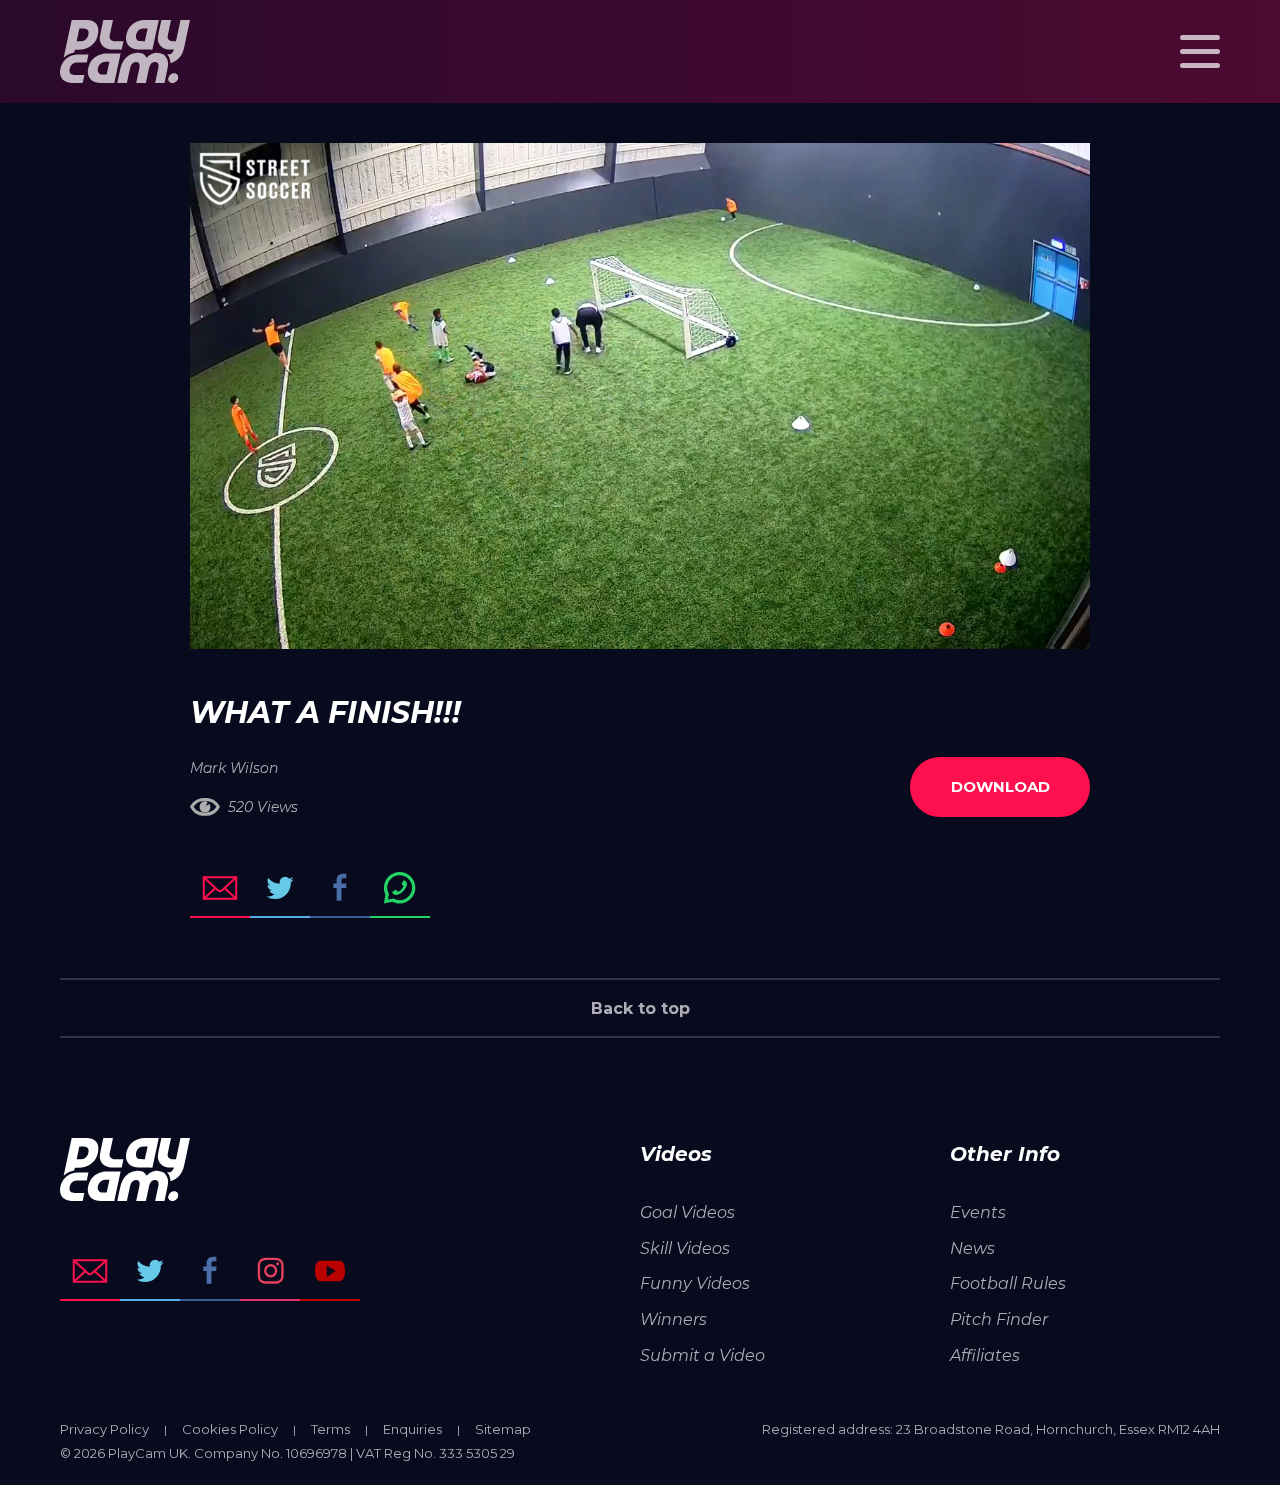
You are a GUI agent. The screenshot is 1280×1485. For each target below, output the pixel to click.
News (972, 1248)
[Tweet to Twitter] (280, 888)
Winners (673, 1319)
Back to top (640, 1008)
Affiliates (985, 1355)
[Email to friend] (220, 888)
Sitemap (503, 1429)
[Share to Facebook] (340, 888)
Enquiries (412, 1429)
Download (1000, 786)
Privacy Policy (104, 1429)
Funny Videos (695, 1283)
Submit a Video (702, 1355)
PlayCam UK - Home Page (125, 51)
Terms (330, 1429)
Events (978, 1212)
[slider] (586, 624)
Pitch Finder (999, 1319)
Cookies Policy (230, 1429)
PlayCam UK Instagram (270, 1271)
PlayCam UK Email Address (90, 1271)
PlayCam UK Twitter (150, 1271)
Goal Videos (687, 1212)
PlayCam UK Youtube (330, 1271)
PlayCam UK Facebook (210, 1271)
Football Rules (1008, 1283)
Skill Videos (685, 1248)
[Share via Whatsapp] (400, 888)
